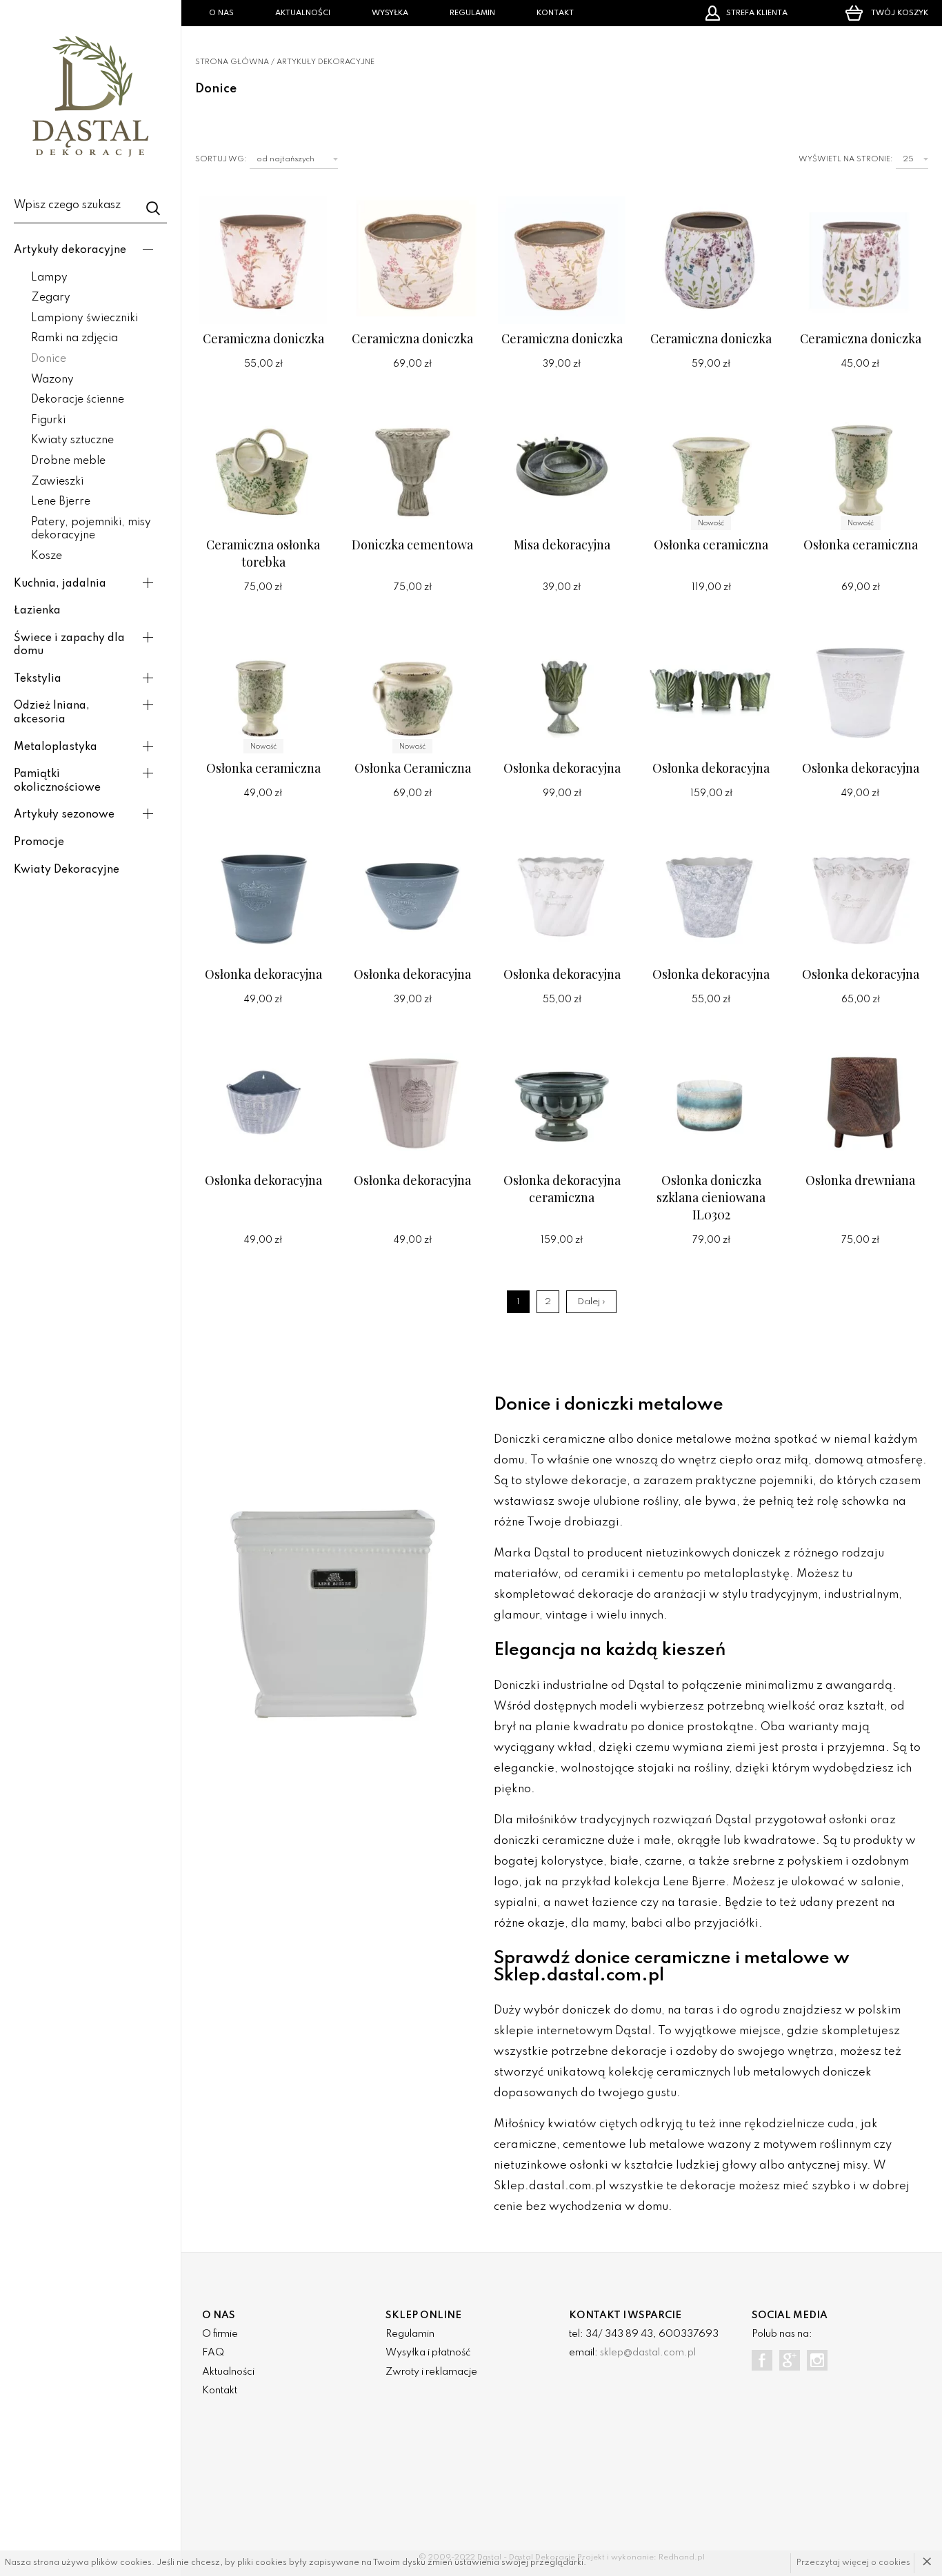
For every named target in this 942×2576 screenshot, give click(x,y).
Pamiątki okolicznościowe (57, 781)
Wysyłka (390, 13)
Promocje (39, 842)
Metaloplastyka (56, 747)
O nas (221, 13)
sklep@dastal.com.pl (648, 2353)
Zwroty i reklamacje (431, 2372)
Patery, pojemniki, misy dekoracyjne (91, 529)
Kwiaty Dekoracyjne (67, 870)
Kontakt (555, 13)
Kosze (47, 556)
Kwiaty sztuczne (72, 440)
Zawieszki (57, 482)
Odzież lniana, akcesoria (52, 713)
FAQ (213, 2353)
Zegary (51, 298)
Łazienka (37, 611)
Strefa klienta (757, 13)
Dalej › (591, 1302)
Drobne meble (68, 461)
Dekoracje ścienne (78, 400)
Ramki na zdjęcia (74, 338)
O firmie (220, 2334)
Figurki (48, 420)
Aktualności (303, 13)
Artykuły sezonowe (64, 815)
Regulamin (472, 13)
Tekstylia (38, 679)
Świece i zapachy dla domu (69, 645)
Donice (49, 359)
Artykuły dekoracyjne (70, 250)
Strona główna (232, 62)
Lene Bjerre (61, 502)
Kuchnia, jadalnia (60, 584)
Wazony (52, 380)
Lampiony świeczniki (84, 318)
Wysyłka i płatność (428, 2353)
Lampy (49, 278)
